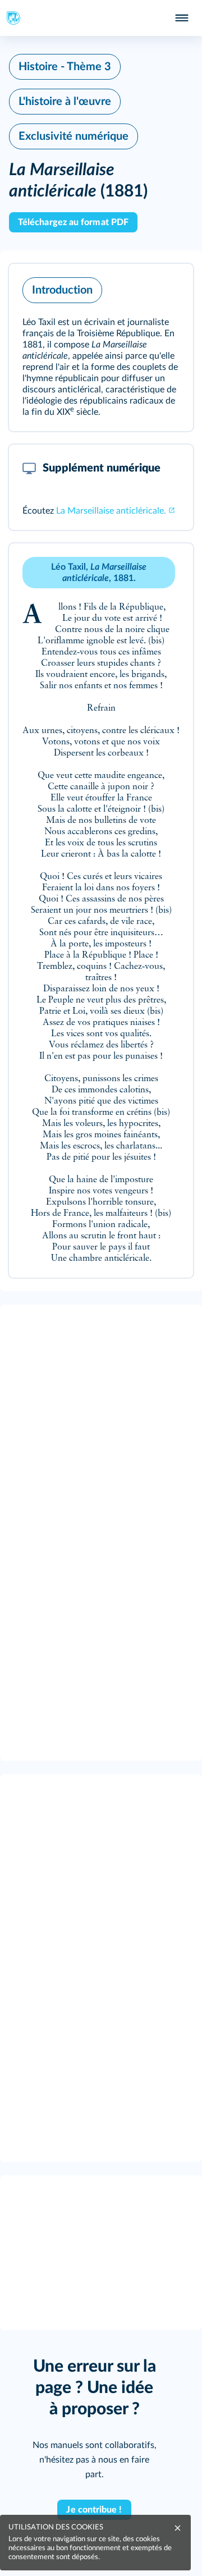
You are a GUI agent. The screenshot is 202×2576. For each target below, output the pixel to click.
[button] (101, 347)
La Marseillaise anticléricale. (111, 511)
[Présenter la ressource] (167, 287)
